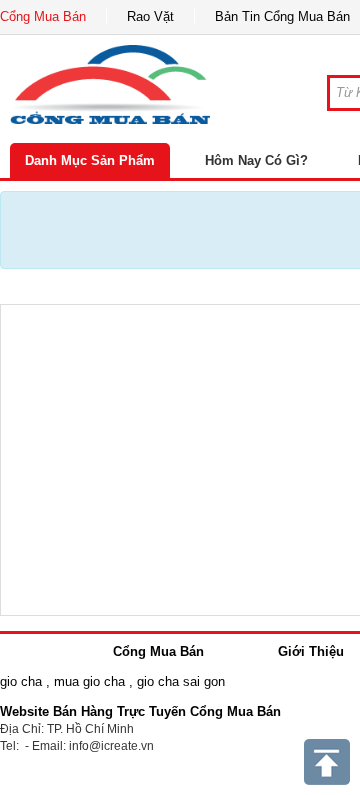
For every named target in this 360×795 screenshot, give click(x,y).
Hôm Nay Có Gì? (256, 160)
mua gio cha (89, 681)
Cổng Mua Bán (43, 16)
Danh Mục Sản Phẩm (90, 160)
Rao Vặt (150, 16)
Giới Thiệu (311, 651)
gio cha (21, 681)
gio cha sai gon (181, 681)
